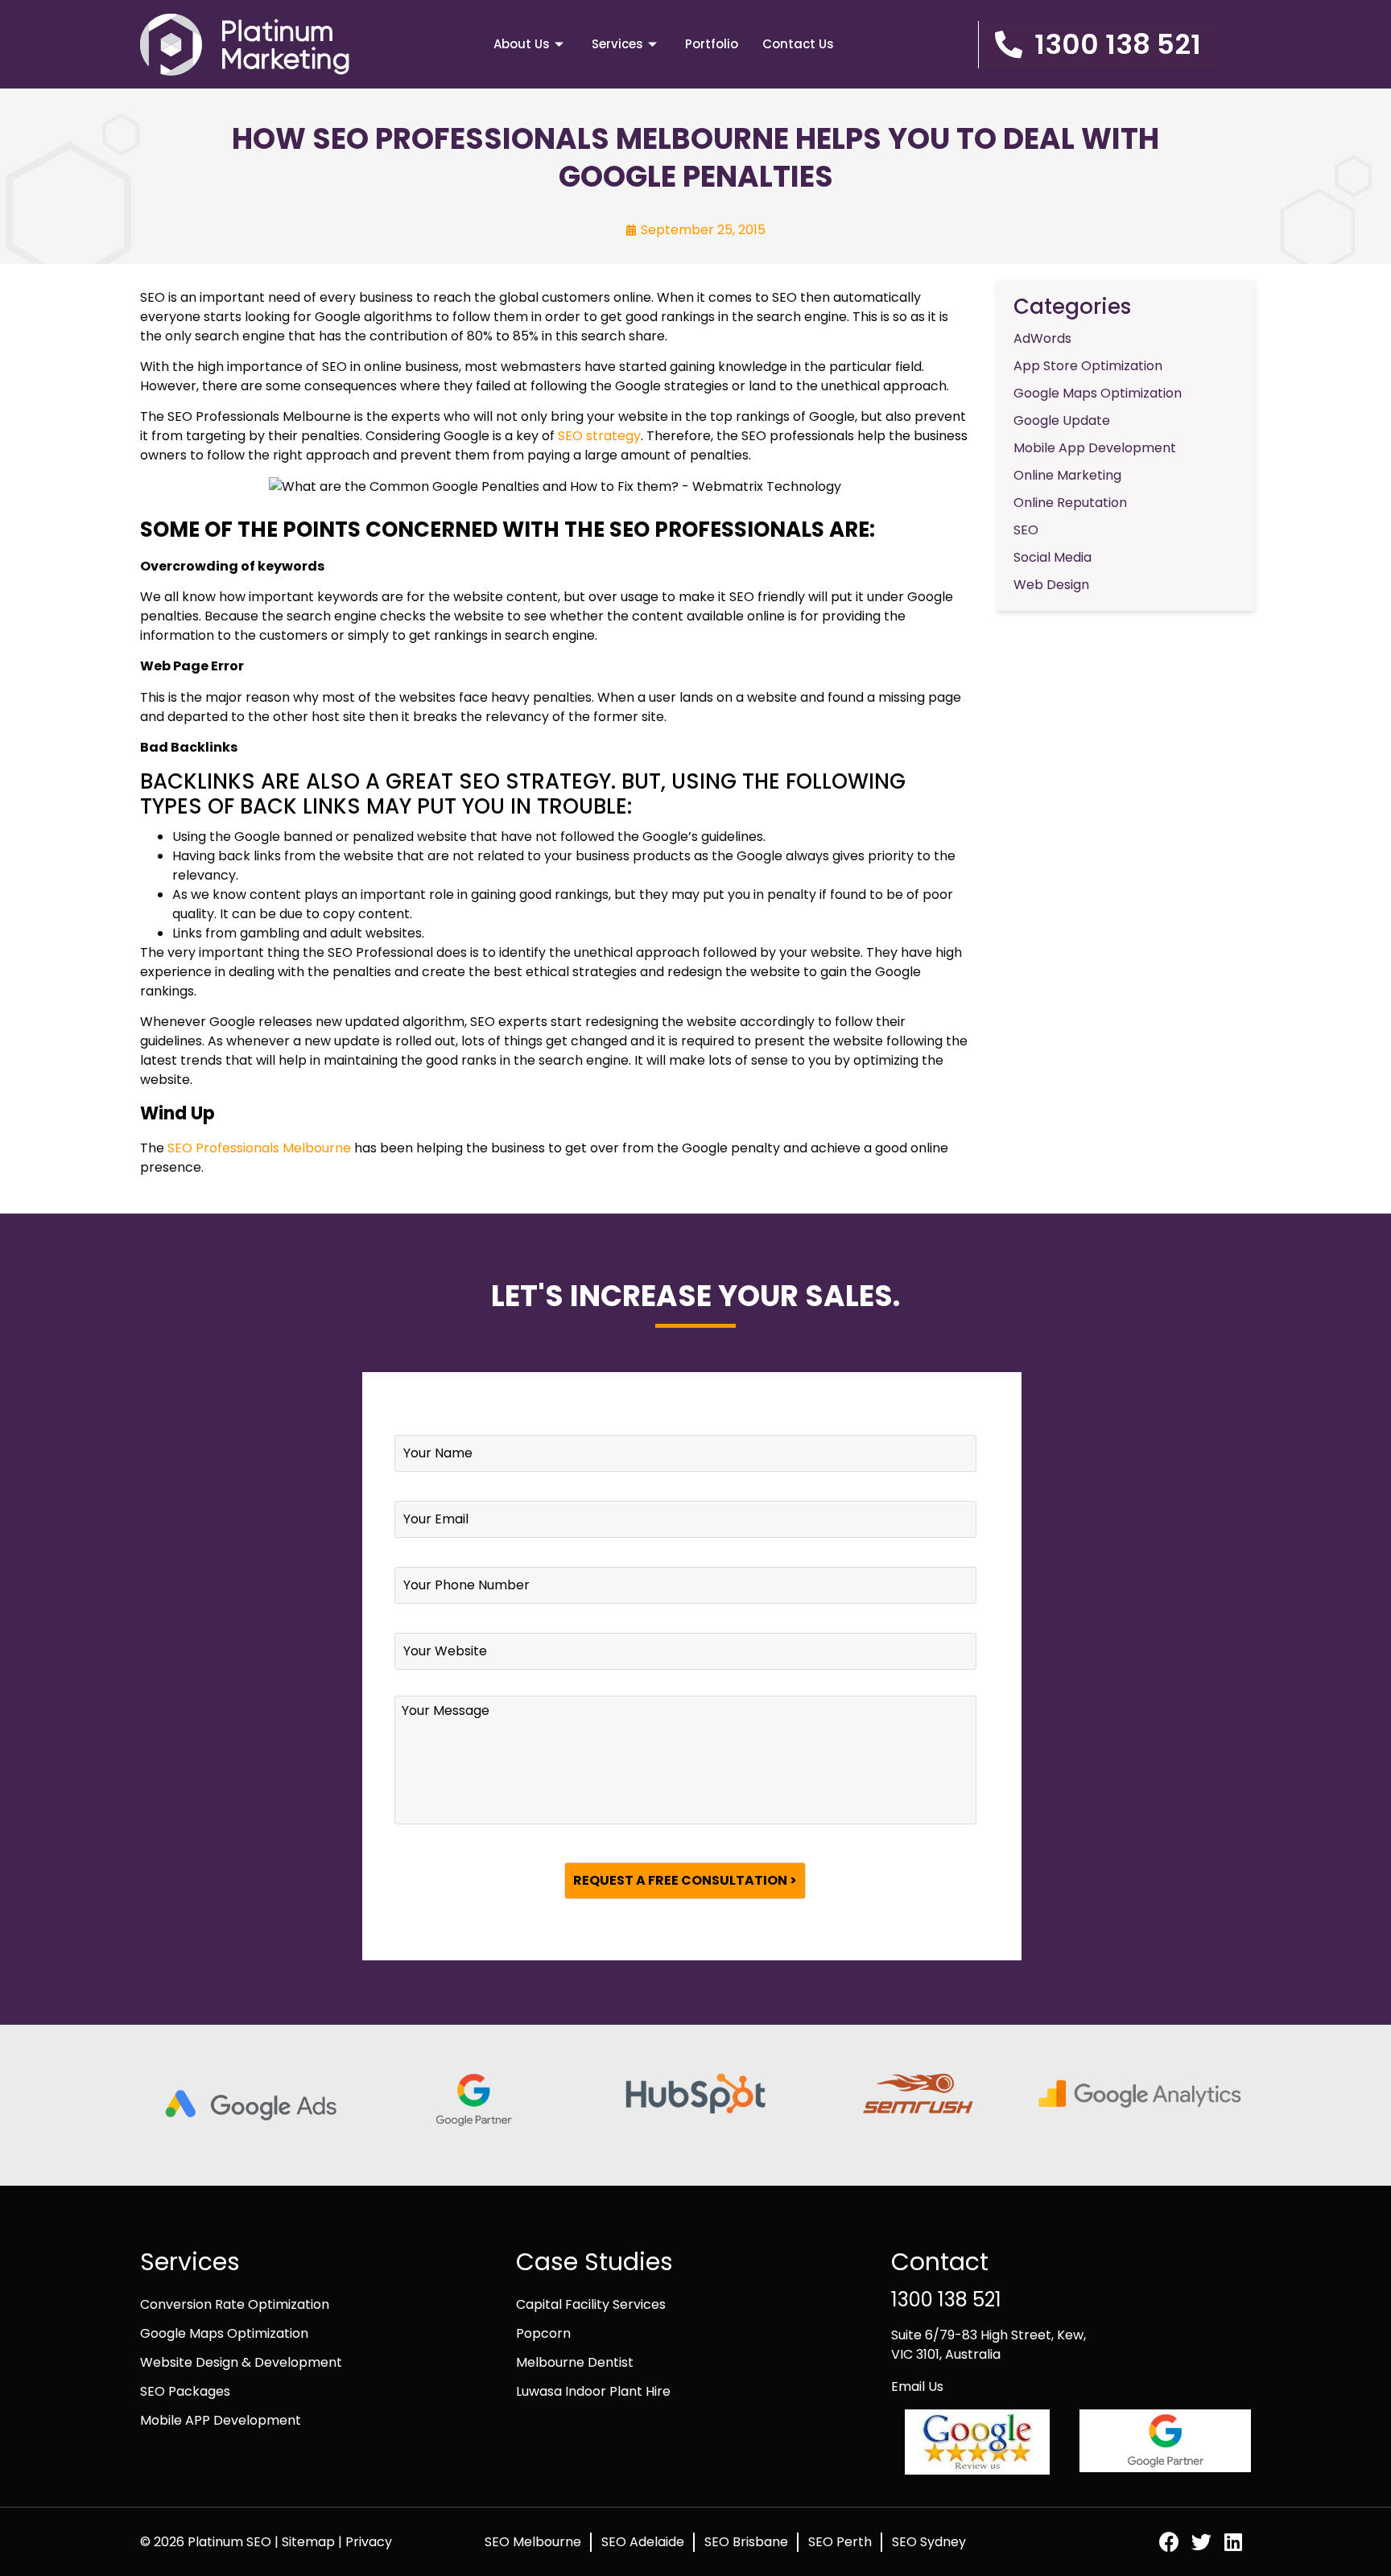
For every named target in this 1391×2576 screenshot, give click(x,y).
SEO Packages (185, 2391)
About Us (522, 44)
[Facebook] (1169, 2542)
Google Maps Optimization (224, 2333)
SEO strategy (599, 436)
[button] (1098, 45)
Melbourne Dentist (575, 2362)
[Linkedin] (1234, 2542)
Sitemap (310, 2542)
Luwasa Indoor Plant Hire (593, 2391)
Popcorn (543, 2333)
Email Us (917, 2386)
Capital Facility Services (591, 2304)
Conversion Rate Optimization (235, 2304)
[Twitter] (1201, 2542)
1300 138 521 (946, 2300)
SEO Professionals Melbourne (259, 1148)
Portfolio (712, 44)
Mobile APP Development (221, 2420)
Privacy (369, 2542)
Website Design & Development (241, 2362)
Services (617, 44)
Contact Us (798, 44)
